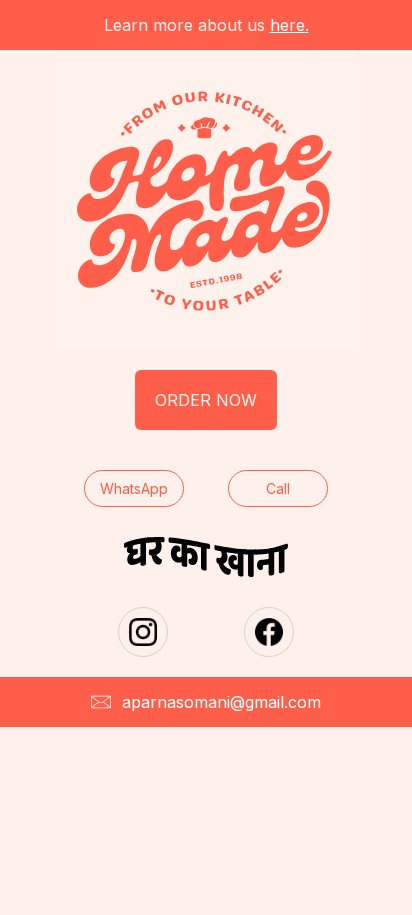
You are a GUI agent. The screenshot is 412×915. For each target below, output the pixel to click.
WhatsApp (134, 488)
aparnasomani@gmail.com (221, 702)
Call (278, 488)
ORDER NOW (206, 400)
